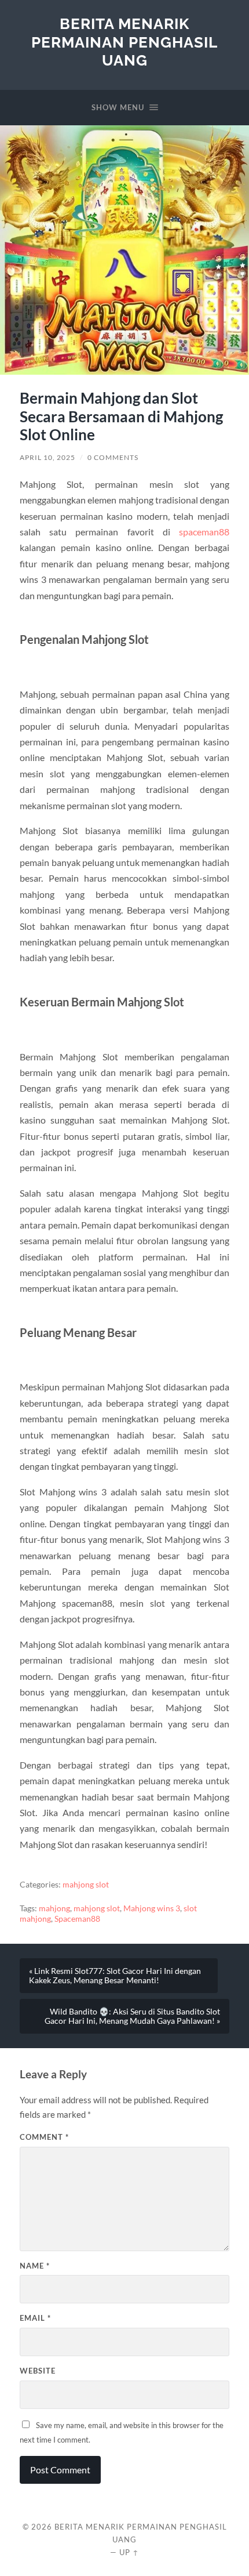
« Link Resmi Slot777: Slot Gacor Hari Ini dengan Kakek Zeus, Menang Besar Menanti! (115, 1976)
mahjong (54, 1908)
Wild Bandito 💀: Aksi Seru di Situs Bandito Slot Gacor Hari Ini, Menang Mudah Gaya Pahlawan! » (132, 2016)
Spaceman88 (77, 1919)
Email (35, 2318)
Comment (44, 2137)
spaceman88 (204, 532)
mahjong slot (86, 1885)
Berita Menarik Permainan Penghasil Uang (124, 42)
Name (35, 2266)
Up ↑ (129, 2552)
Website (38, 2371)
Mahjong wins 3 (152, 1908)
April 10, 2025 (47, 457)
